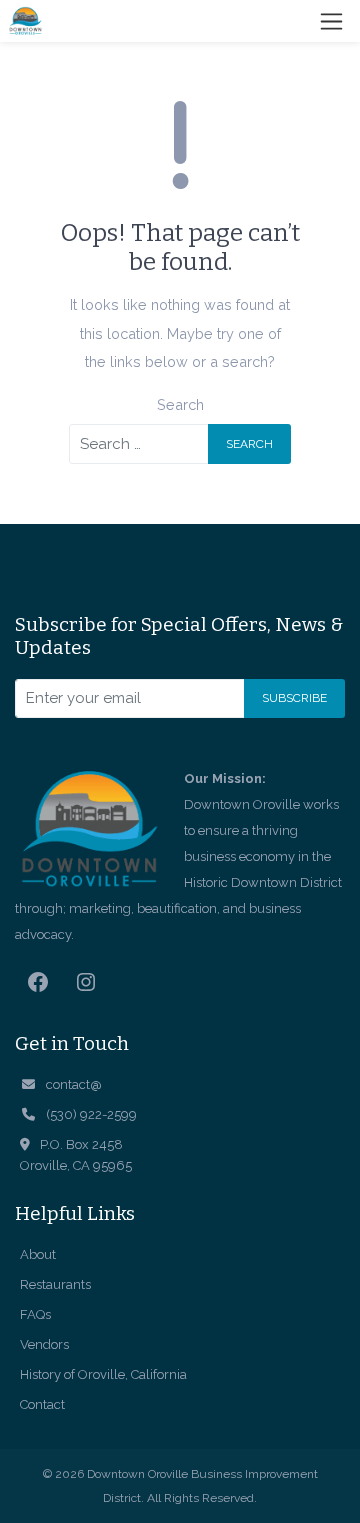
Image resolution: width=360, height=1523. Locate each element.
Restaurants (55, 1284)
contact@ (74, 1084)
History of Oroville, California (103, 1374)
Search (180, 404)
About (38, 1254)
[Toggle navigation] (331, 21)
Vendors (44, 1344)
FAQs (35, 1314)
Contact (42, 1404)
